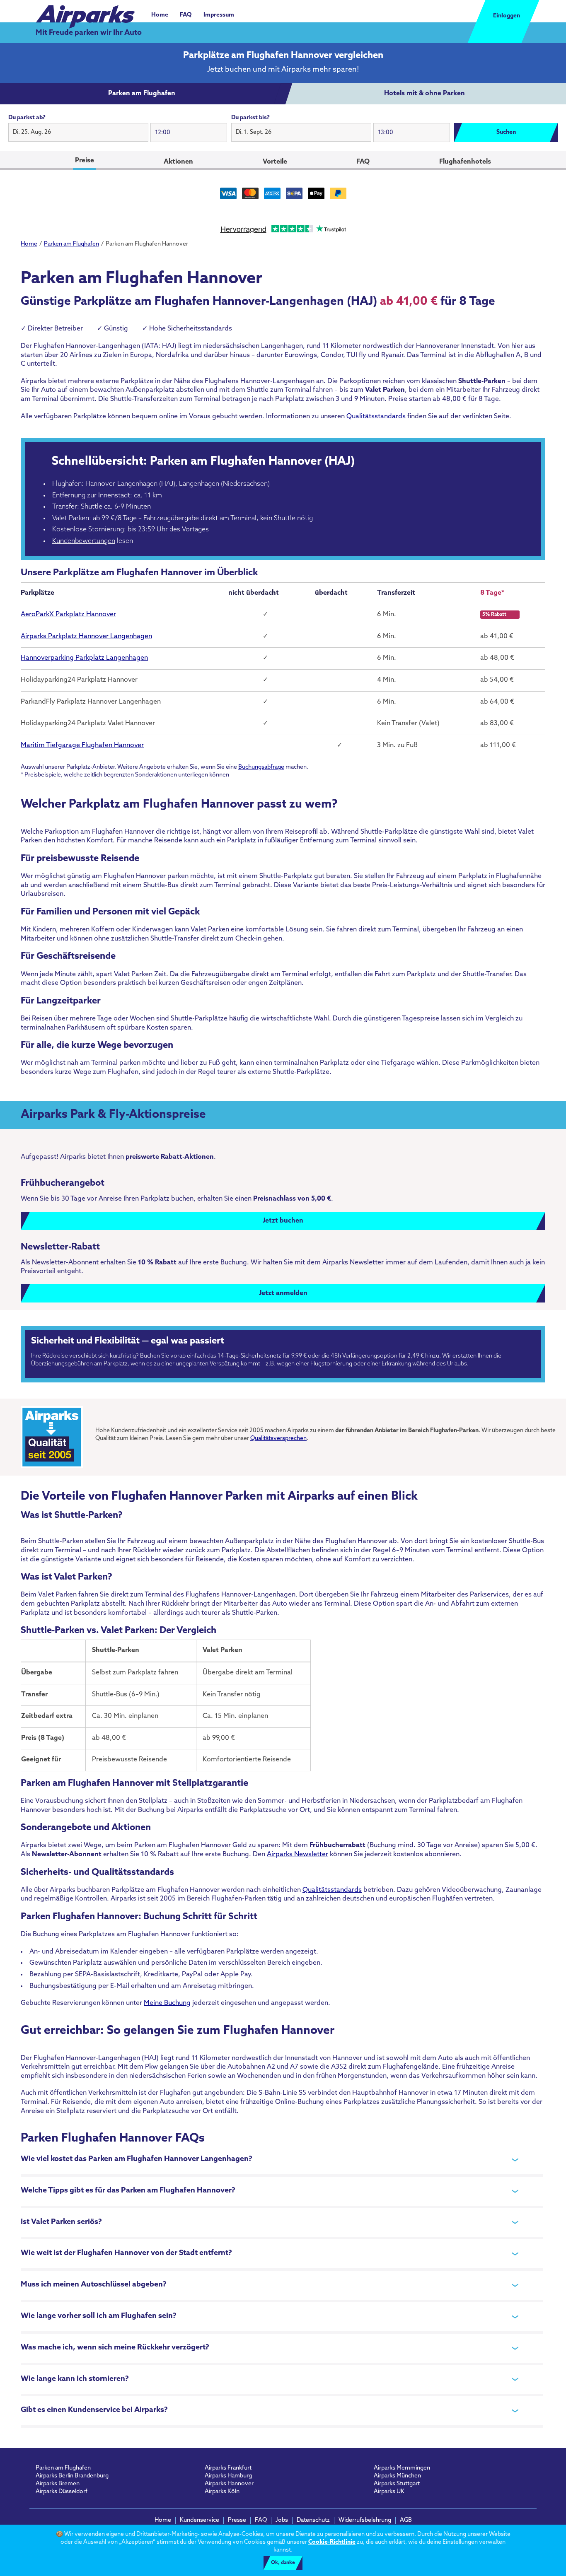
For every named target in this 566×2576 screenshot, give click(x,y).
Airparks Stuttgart (397, 2484)
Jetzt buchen (283, 1221)
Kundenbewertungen (84, 541)
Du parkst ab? (27, 118)
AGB (406, 2520)
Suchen (506, 132)
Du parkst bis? (250, 118)
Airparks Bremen (58, 2484)
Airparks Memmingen (402, 2468)
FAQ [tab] (363, 162)
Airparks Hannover (229, 2484)
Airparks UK (389, 2492)
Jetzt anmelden (283, 1293)
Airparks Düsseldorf (62, 2492)
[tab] (142, 94)
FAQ (186, 15)
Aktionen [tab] (178, 162)
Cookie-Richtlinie (332, 2542)
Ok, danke (283, 2563)
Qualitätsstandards (376, 417)
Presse (237, 2520)
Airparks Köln (222, 2492)
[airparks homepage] (85, 12)
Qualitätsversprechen (278, 1439)
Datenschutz (313, 2520)
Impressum (219, 15)
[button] (78, 133)
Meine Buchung (167, 2003)
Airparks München (397, 2476)
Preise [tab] (85, 161)
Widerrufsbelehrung (365, 2520)
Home (160, 15)
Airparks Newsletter (298, 1855)
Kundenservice (200, 2520)
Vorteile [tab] (275, 162)
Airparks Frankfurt (228, 2468)
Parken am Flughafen (63, 2468)
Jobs (282, 2520)
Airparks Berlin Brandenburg (72, 2476)
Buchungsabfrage (261, 767)
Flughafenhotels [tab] (465, 162)
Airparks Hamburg (228, 2476)
